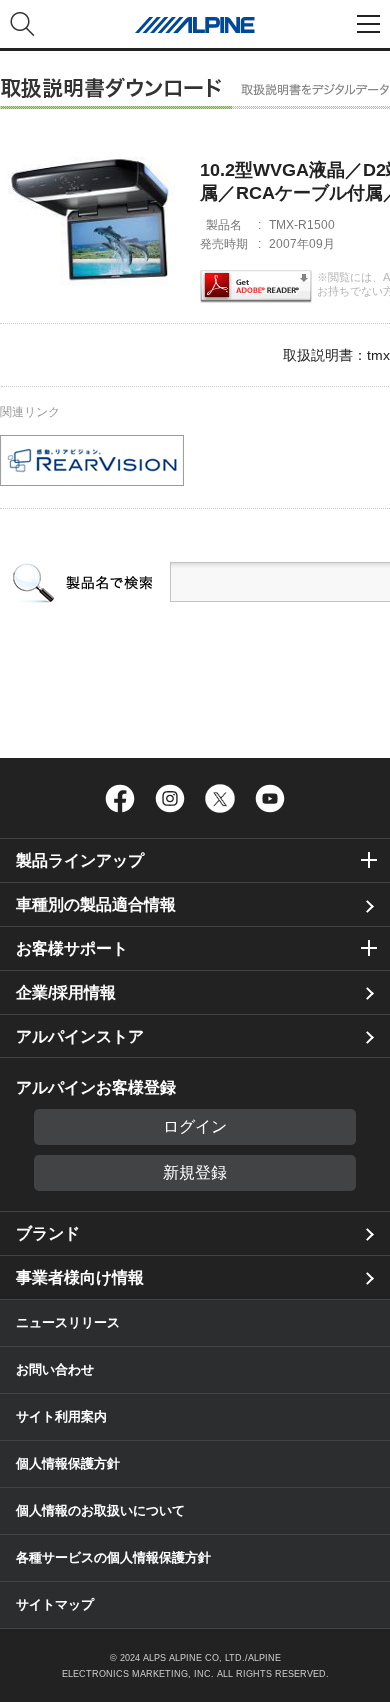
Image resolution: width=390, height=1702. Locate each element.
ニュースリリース (68, 1322)
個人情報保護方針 (68, 1463)
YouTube (270, 798)
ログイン (195, 1126)
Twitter (220, 798)
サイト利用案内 (61, 1416)
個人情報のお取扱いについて (100, 1510)
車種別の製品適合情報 (96, 904)
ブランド (48, 1233)
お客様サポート (72, 948)
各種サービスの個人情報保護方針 (113, 1557)
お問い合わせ (55, 1369)
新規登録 (195, 1172)
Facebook (120, 798)
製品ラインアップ (80, 860)
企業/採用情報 (66, 992)
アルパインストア (80, 1036)
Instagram (170, 798)
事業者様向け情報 (80, 1277)
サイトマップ (55, 1604)
